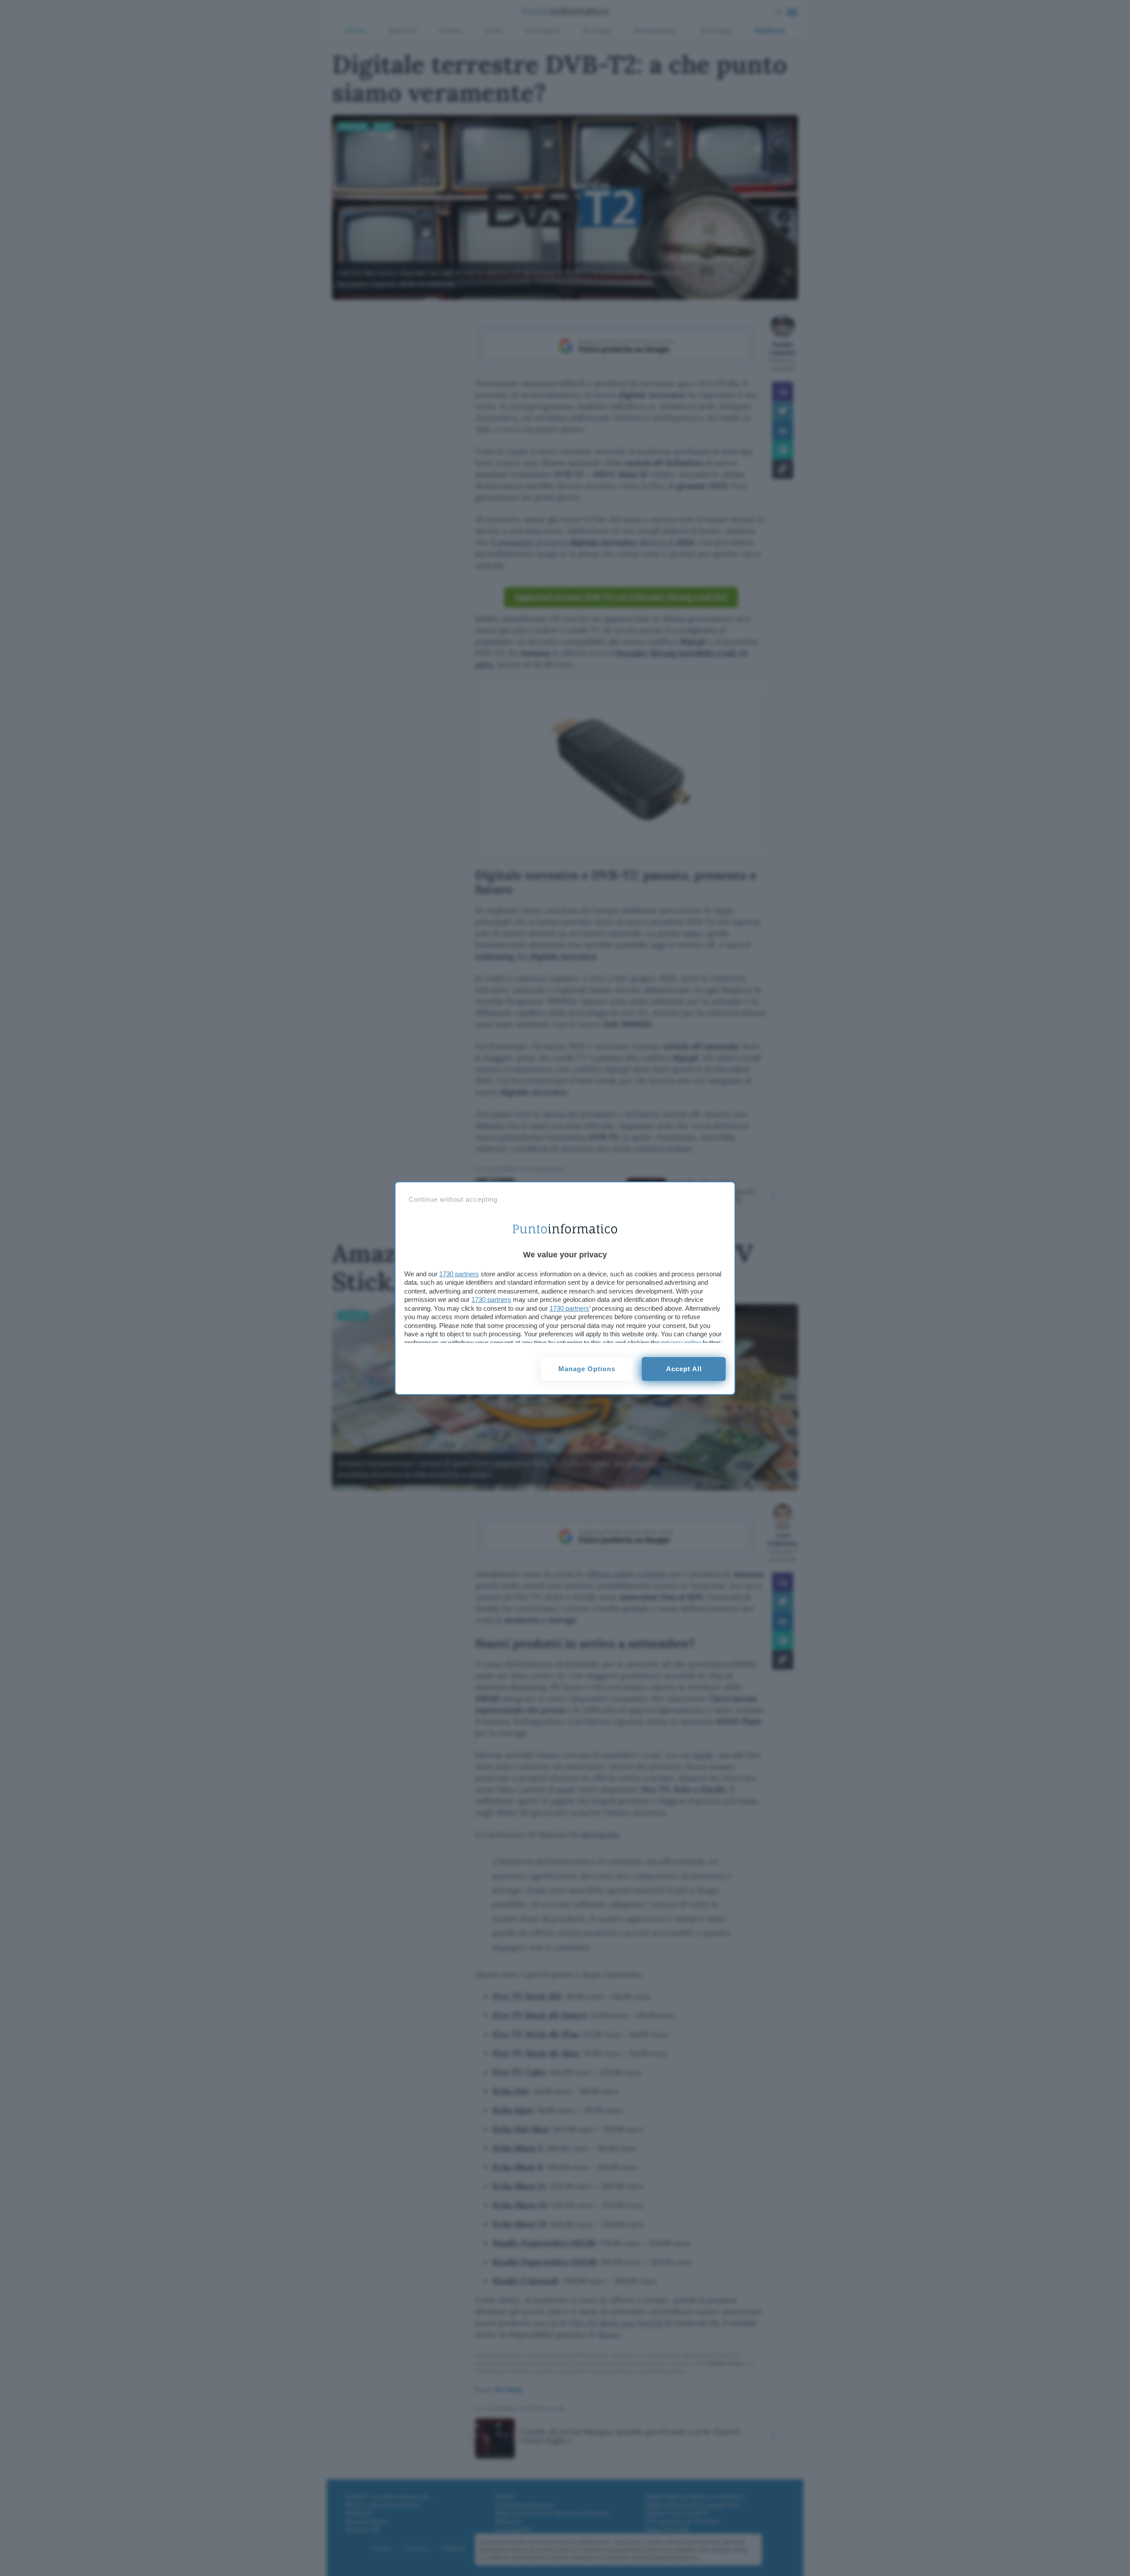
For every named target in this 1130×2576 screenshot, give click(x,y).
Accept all (684, 1369)
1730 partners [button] (459, 1274)
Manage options (587, 1369)
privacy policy (681, 1343)
